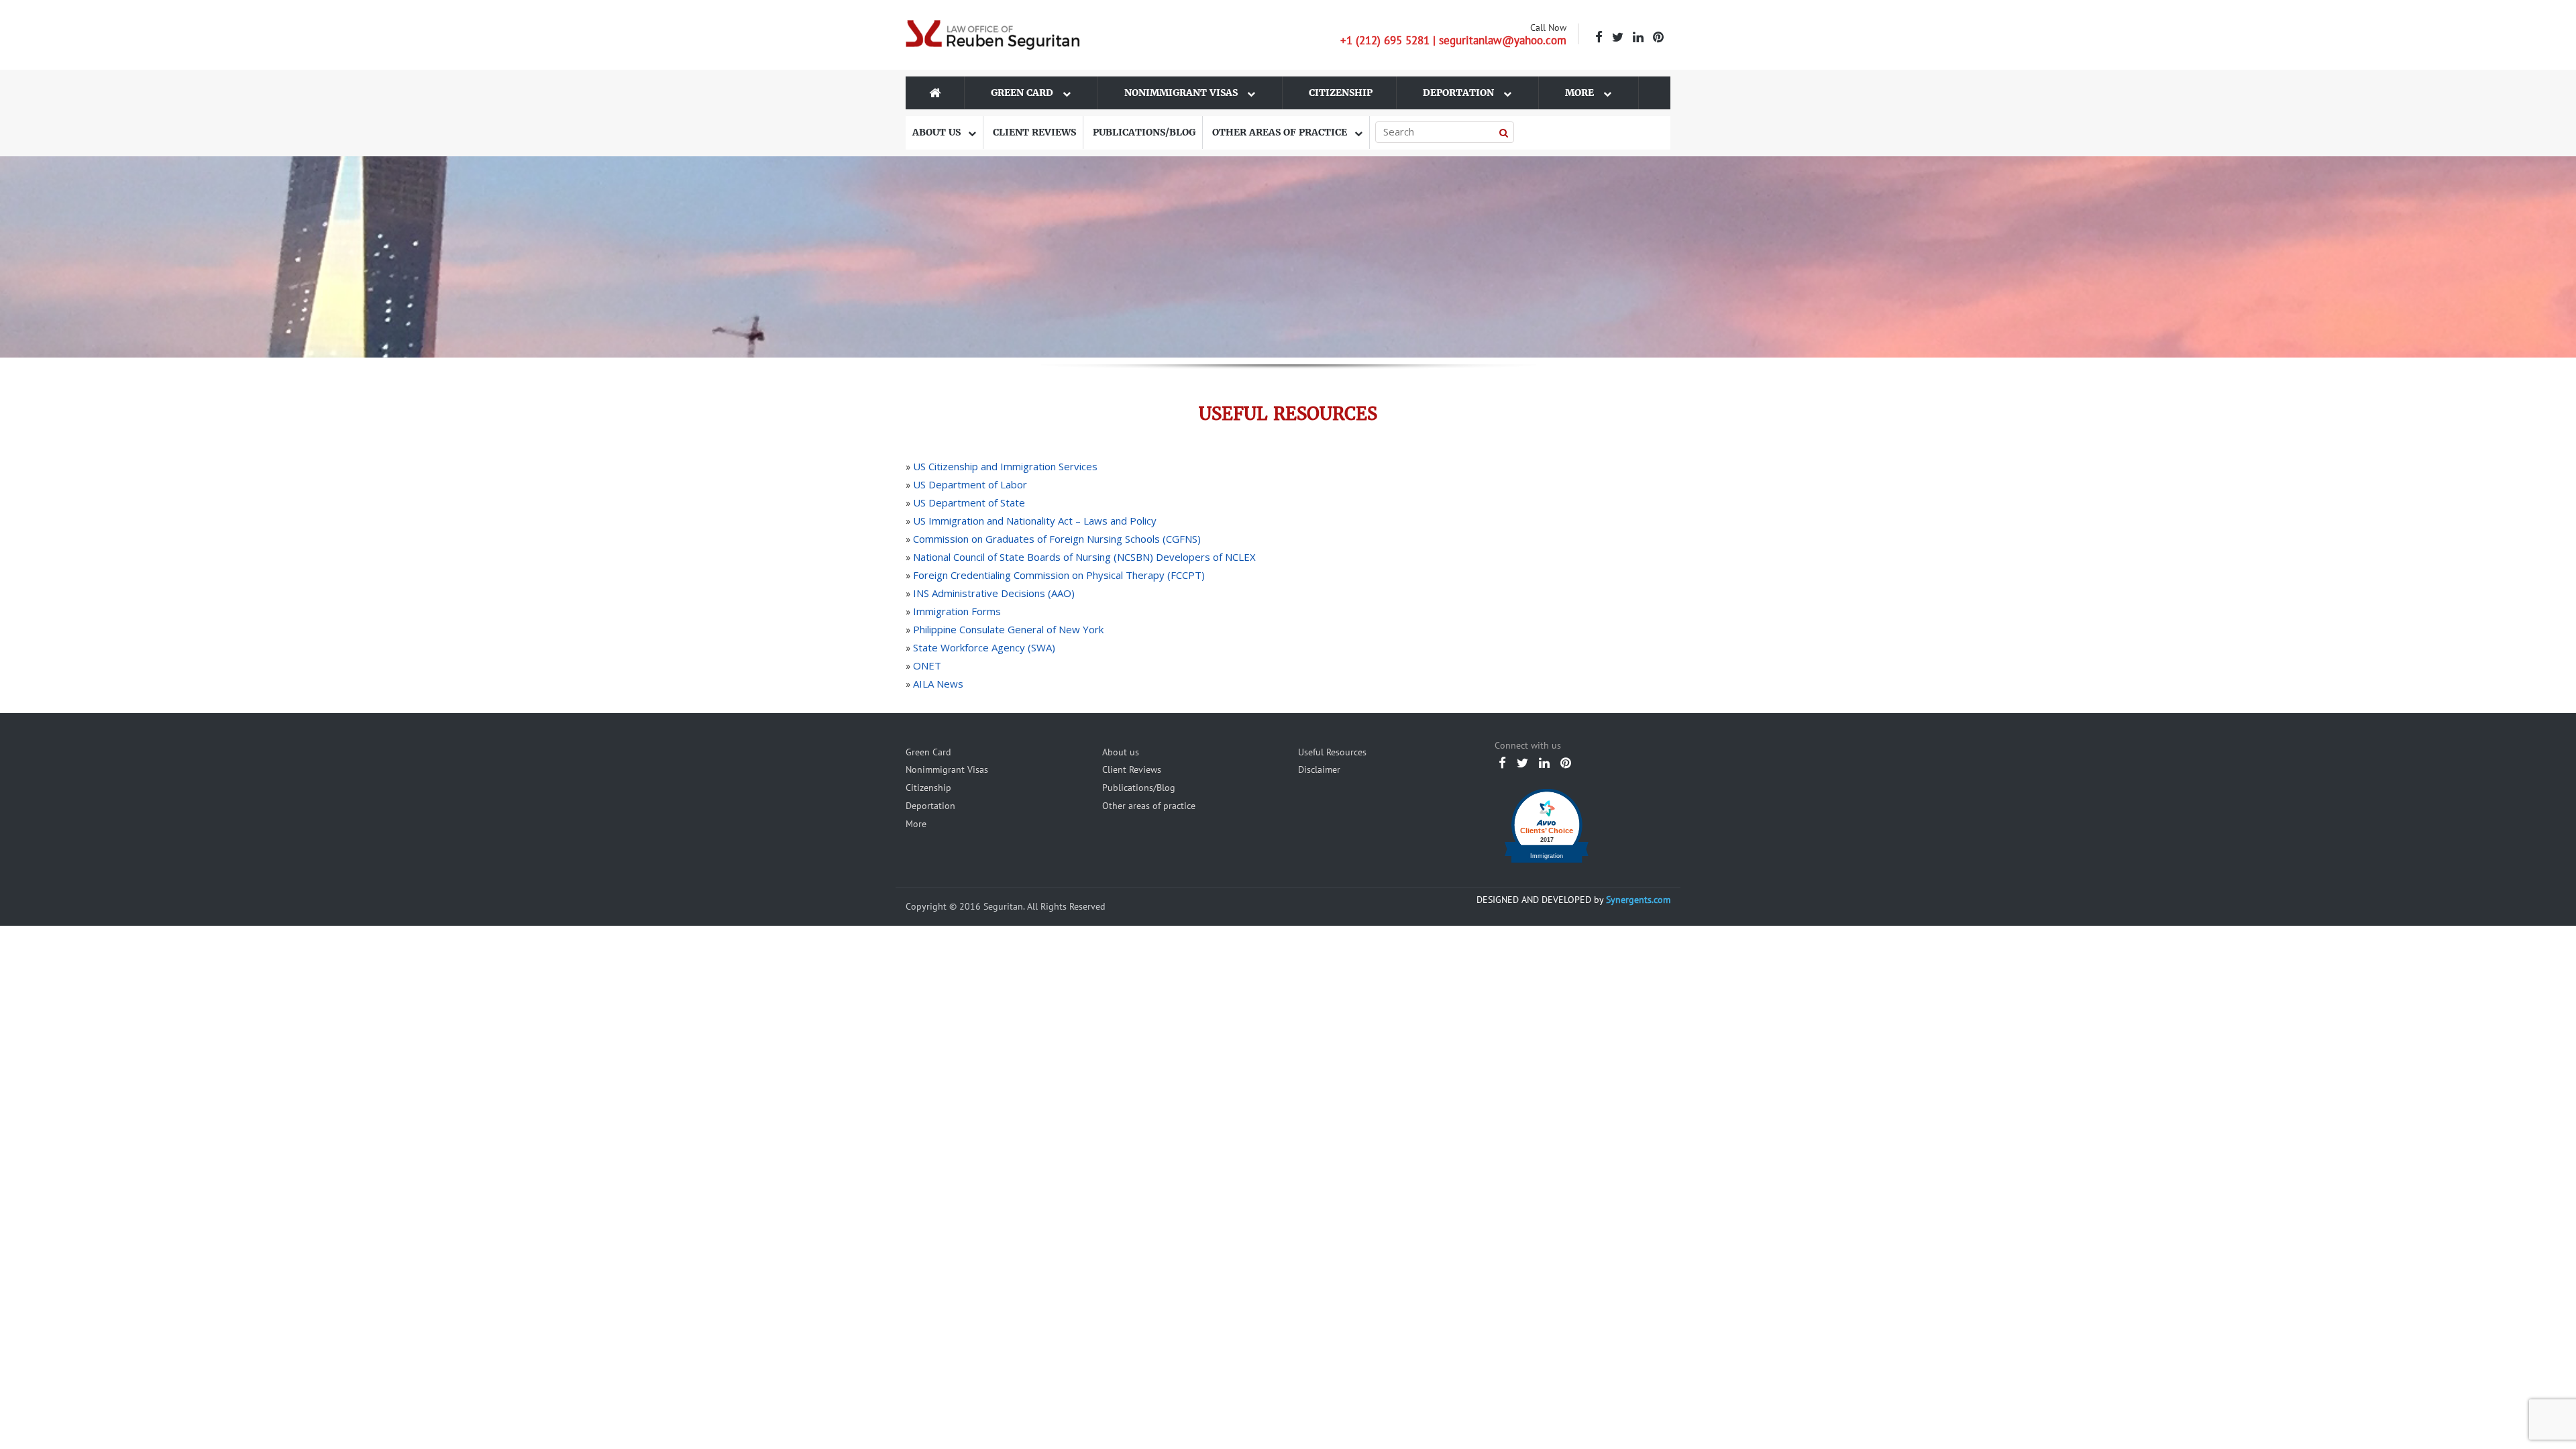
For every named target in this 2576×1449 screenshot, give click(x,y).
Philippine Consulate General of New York (1008, 629)
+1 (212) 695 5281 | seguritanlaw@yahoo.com (1453, 40)
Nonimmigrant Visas (1182, 93)
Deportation (1460, 93)
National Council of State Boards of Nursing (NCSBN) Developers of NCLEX (1084, 557)
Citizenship (1341, 93)
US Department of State (969, 502)
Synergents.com (1638, 900)
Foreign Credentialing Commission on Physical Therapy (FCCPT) (1059, 575)
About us (938, 132)
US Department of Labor (970, 484)
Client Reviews (1034, 132)
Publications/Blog (1144, 132)
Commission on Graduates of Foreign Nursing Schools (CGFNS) (1057, 539)
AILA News (938, 684)
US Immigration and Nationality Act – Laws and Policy (1035, 521)
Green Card (1023, 93)
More (1581, 93)
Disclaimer (1319, 769)
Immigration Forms (957, 611)
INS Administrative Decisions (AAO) (994, 593)
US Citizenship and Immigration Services (1005, 466)
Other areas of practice (1281, 132)
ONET (927, 665)
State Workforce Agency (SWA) (984, 647)
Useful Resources (1332, 752)
